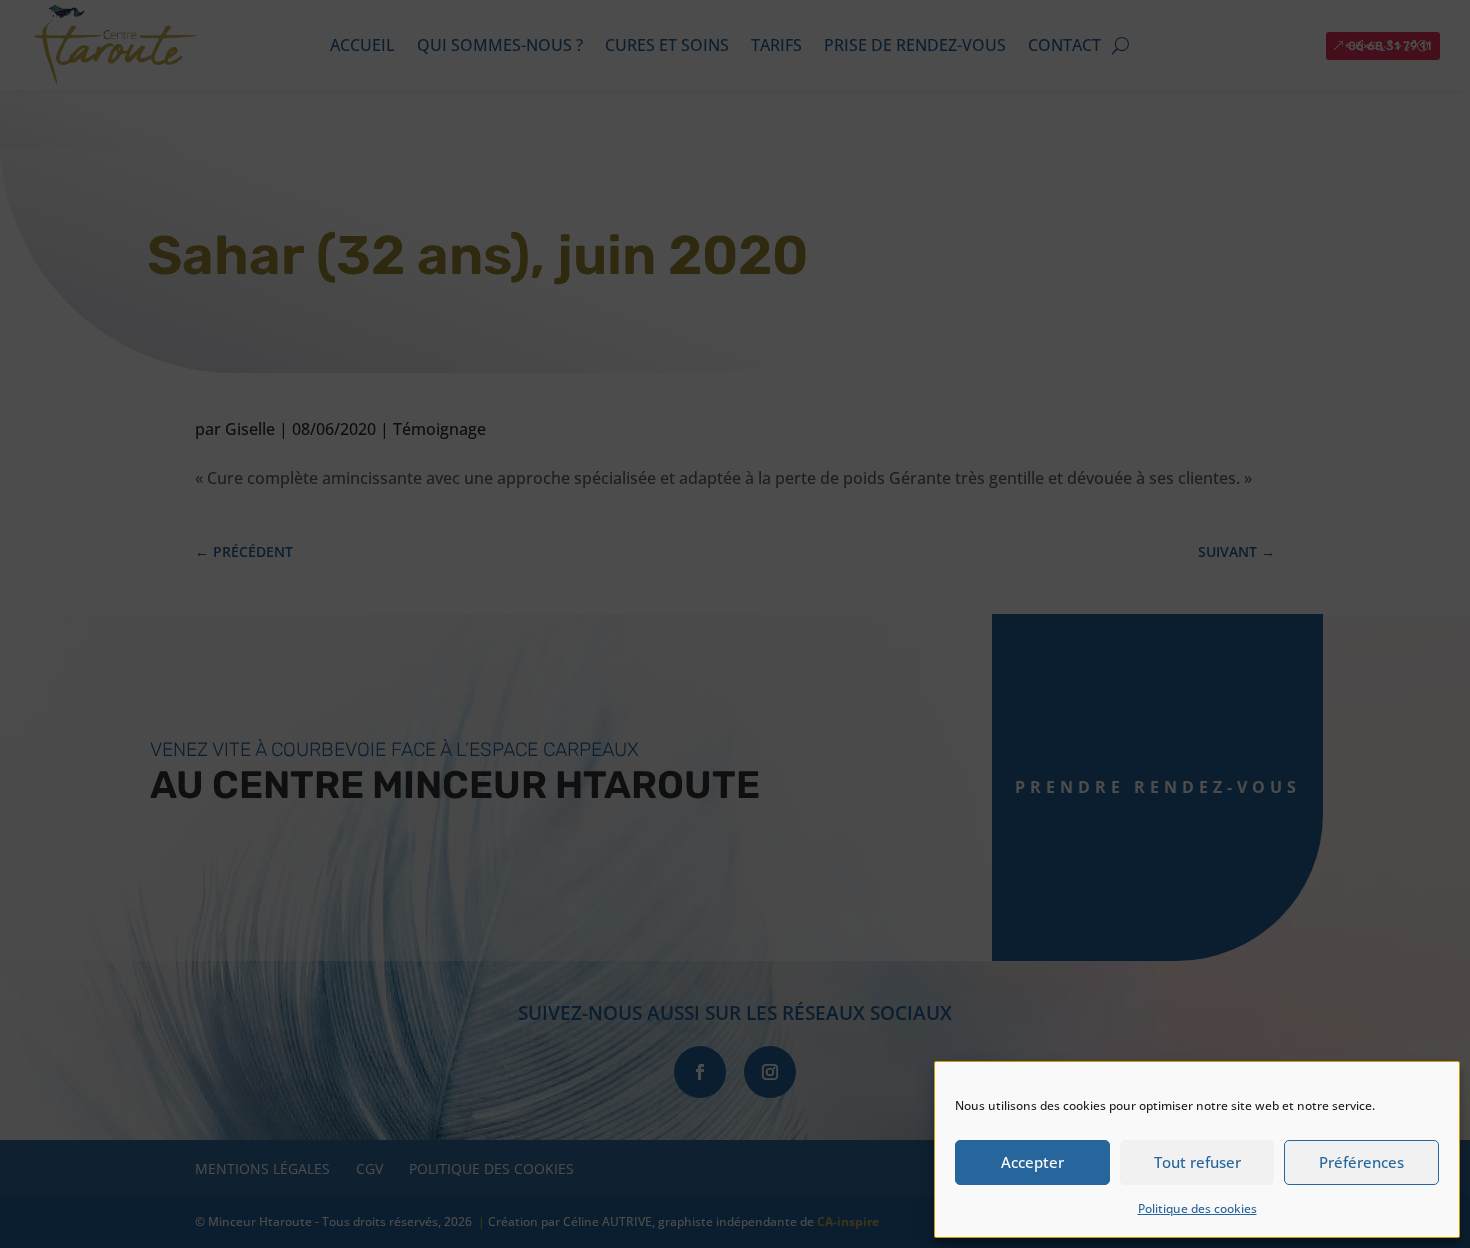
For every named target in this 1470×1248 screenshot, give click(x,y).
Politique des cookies (1197, 1208)
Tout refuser (1197, 1162)
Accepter (1032, 1162)
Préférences (1361, 1162)
